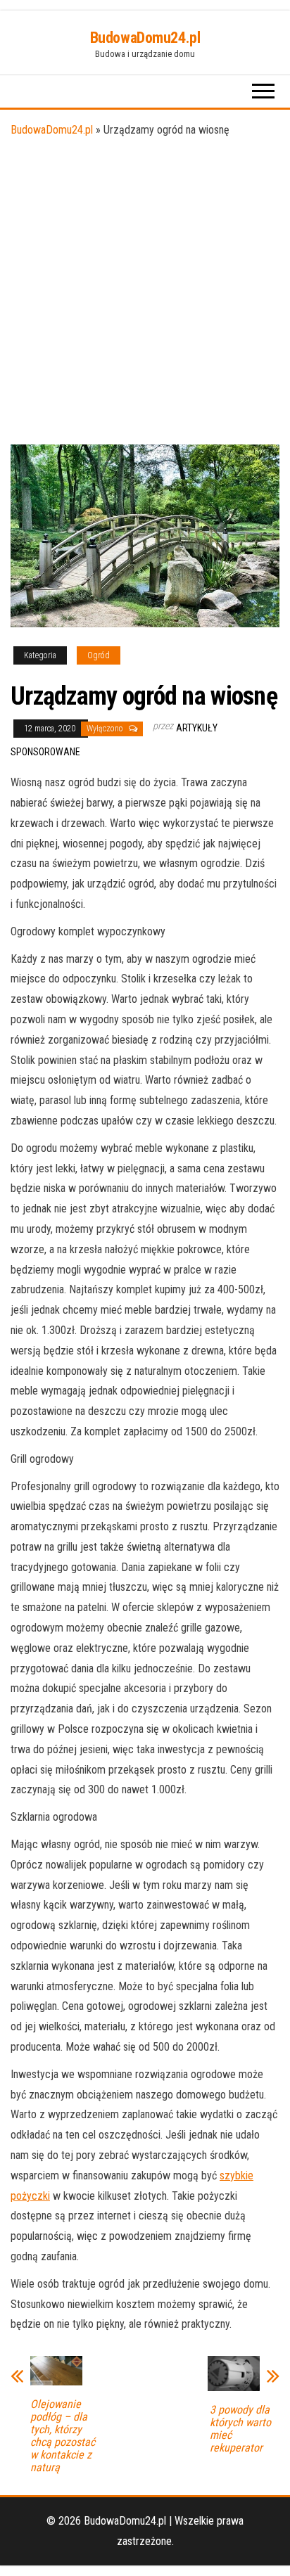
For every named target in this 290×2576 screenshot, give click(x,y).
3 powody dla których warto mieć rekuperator (240, 2429)
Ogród (99, 655)
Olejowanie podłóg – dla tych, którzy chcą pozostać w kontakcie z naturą (63, 2436)
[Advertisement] (145, 293)
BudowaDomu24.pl (145, 38)
